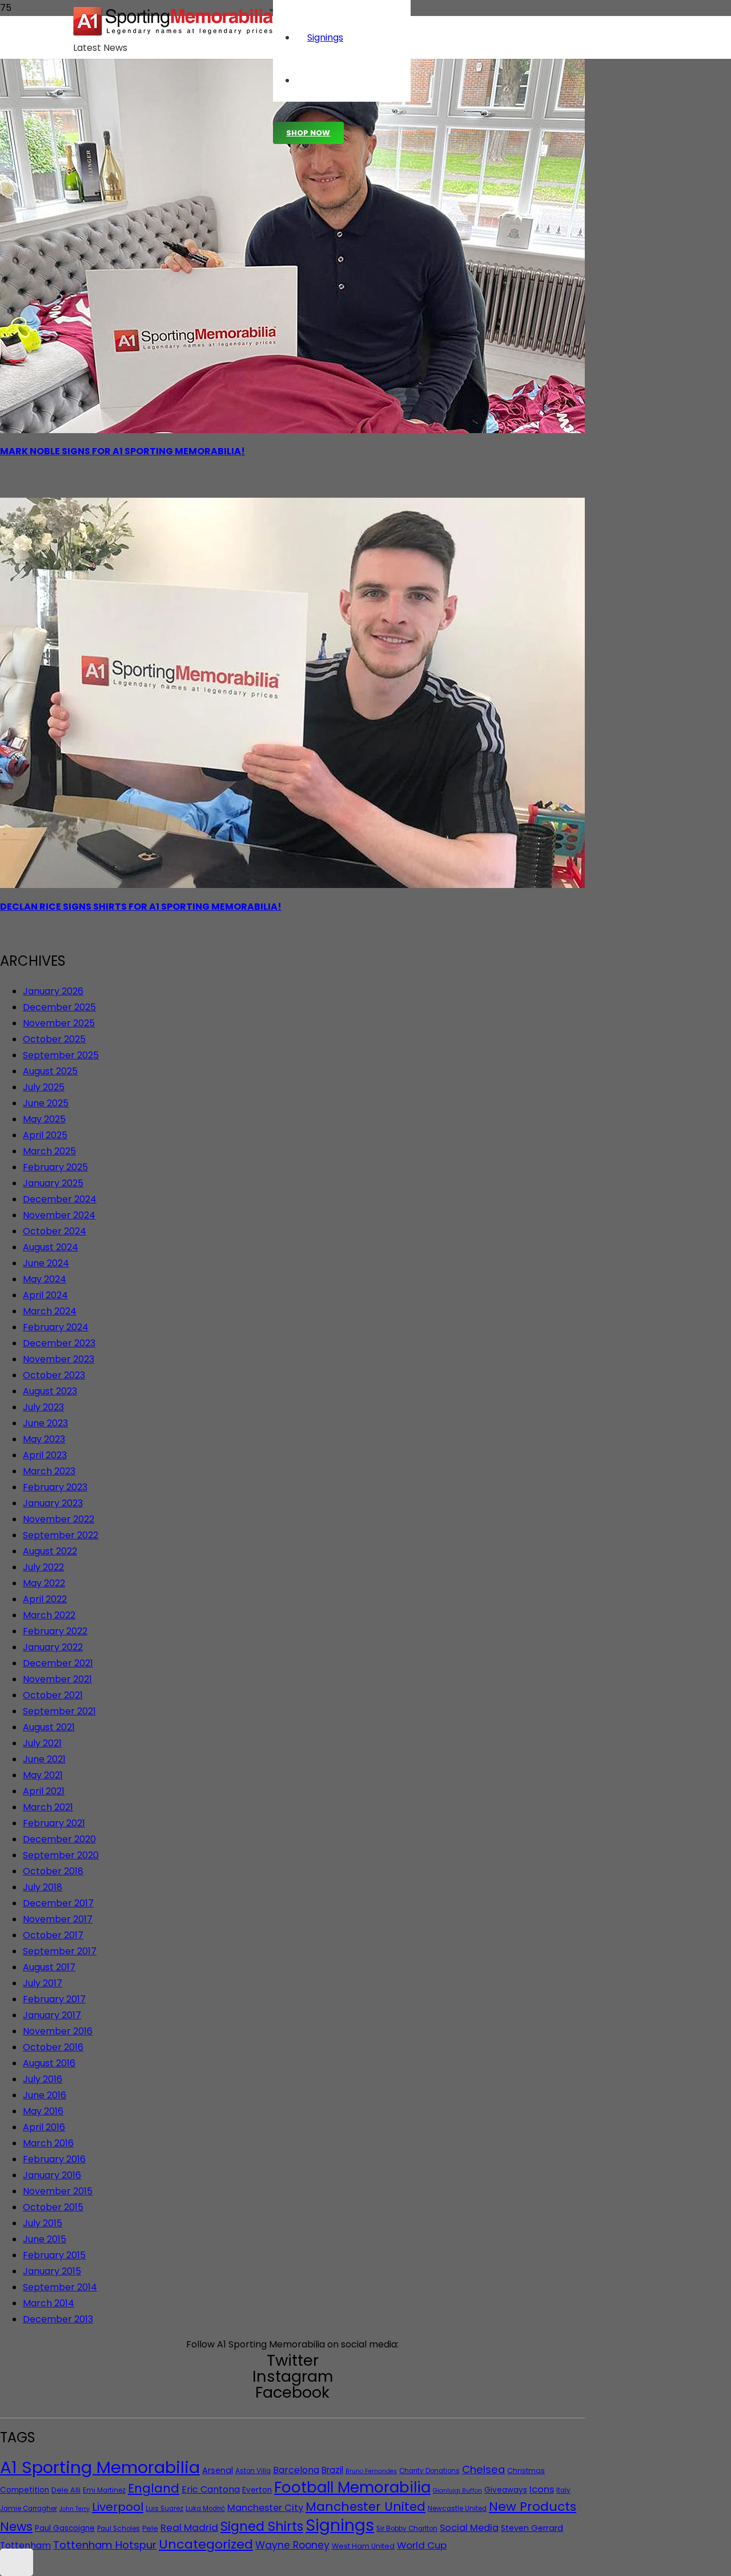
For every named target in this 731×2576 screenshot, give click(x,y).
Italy (563, 2490)
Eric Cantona (211, 2489)
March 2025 (49, 1151)
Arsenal (218, 2470)
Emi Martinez (104, 2490)
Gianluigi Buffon (457, 2491)
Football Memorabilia (352, 2487)
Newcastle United (457, 2509)
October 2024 (55, 1231)
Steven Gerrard (532, 2528)
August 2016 (49, 2063)
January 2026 (53, 991)
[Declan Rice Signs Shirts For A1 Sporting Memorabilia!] (292, 885)
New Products (533, 2507)
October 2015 (53, 2207)
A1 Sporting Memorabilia (100, 2467)
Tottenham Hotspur (105, 2545)
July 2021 (42, 1743)
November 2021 (57, 1679)
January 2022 (53, 1647)
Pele (150, 2528)
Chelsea (483, 2469)
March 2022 (49, 1615)
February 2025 (55, 1167)
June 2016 (45, 2095)
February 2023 (55, 1487)
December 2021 (58, 1663)
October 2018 (53, 1871)
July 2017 (43, 1983)
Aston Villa (253, 2471)
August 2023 (50, 1391)
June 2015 (45, 2239)
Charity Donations (429, 2471)
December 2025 (59, 1007)
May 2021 (43, 1775)
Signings (340, 2525)
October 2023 (54, 1375)
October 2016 (53, 2047)
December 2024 (60, 1199)
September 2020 (61, 1855)
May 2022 (44, 1583)
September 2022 (61, 1535)
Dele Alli (66, 2490)
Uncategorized (206, 2544)
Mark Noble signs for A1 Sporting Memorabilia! (122, 451)
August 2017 (49, 1967)
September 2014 (60, 2287)
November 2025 (59, 1023)
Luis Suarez (164, 2509)
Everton (257, 2490)
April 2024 (45, 1295)
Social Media (469, 2528)
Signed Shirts (262, 2526)
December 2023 (59, 1343)
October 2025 (54, 1039)
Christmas (526, 2471)
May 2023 (44, 1439)
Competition (25, 2490)
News (16, 2527)
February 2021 (54, 1823)
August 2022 (50, 1551)
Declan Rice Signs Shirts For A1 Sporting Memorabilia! (141, 907)
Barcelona (296, 2470)
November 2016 (58, 2031)
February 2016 (54, 2159)
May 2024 (45, 1279)
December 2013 (58, 2319)
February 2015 (54, 2255)
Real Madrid (189, 2527)
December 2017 (58, 1903)
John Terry (75, 2509)
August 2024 (51, 1247)
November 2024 (59, 1215)
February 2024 (56, 1327)
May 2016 (43, 2111)
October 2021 (53, 1695)
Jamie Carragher (29, 2509)
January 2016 (52, 2175)
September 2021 (59, 1711)
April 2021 (44, 1791)
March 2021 (48, 1807)
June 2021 (44, 1759)
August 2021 (49, 1727)
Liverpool (118, 2507)
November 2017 (58, 1919)
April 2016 (44, 2127)
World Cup (422, 2545)
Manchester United (365, 2507)
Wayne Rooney (292, 2545)
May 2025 (44, 1119)
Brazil (332, 2470)
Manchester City (265, 2508)
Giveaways (506, 2490)
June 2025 (46, 1103)
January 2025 (53, 1183)
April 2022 (45, 1599)
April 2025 (45, 1135)
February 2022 (55, 1631)
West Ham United (363, 2546)
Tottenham (25, 2545)
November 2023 (59, 1359)
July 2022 (43, 1567)
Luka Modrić (205, 2509)
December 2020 (59, 1839)
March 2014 (49, 2303)
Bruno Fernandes (371, 2471)
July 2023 (43, 1407)
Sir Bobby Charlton (407, 2529)
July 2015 (43, 2223)
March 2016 (48, 2143)
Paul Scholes (119, 2529)
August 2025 (50, 1071)
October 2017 (53, 1935)
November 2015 (58, 2191)
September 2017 (60, 1951)
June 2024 (46, 1263)
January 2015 (52, 2271)
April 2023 (45, 1455)
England (154, 2488)
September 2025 (61, 1055)
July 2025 (44, 1087)
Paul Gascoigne (65, 2528)
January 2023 (53, 1503)
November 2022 (59, 1519)
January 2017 (52, 2015)
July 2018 (43, 1887)
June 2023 (45, 1423)
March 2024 (50, 1311)
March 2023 (49, 1471)
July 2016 (43, 2079)
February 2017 (54, 1999)
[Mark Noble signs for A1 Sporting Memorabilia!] (292, 430)
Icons (542, 2489)
